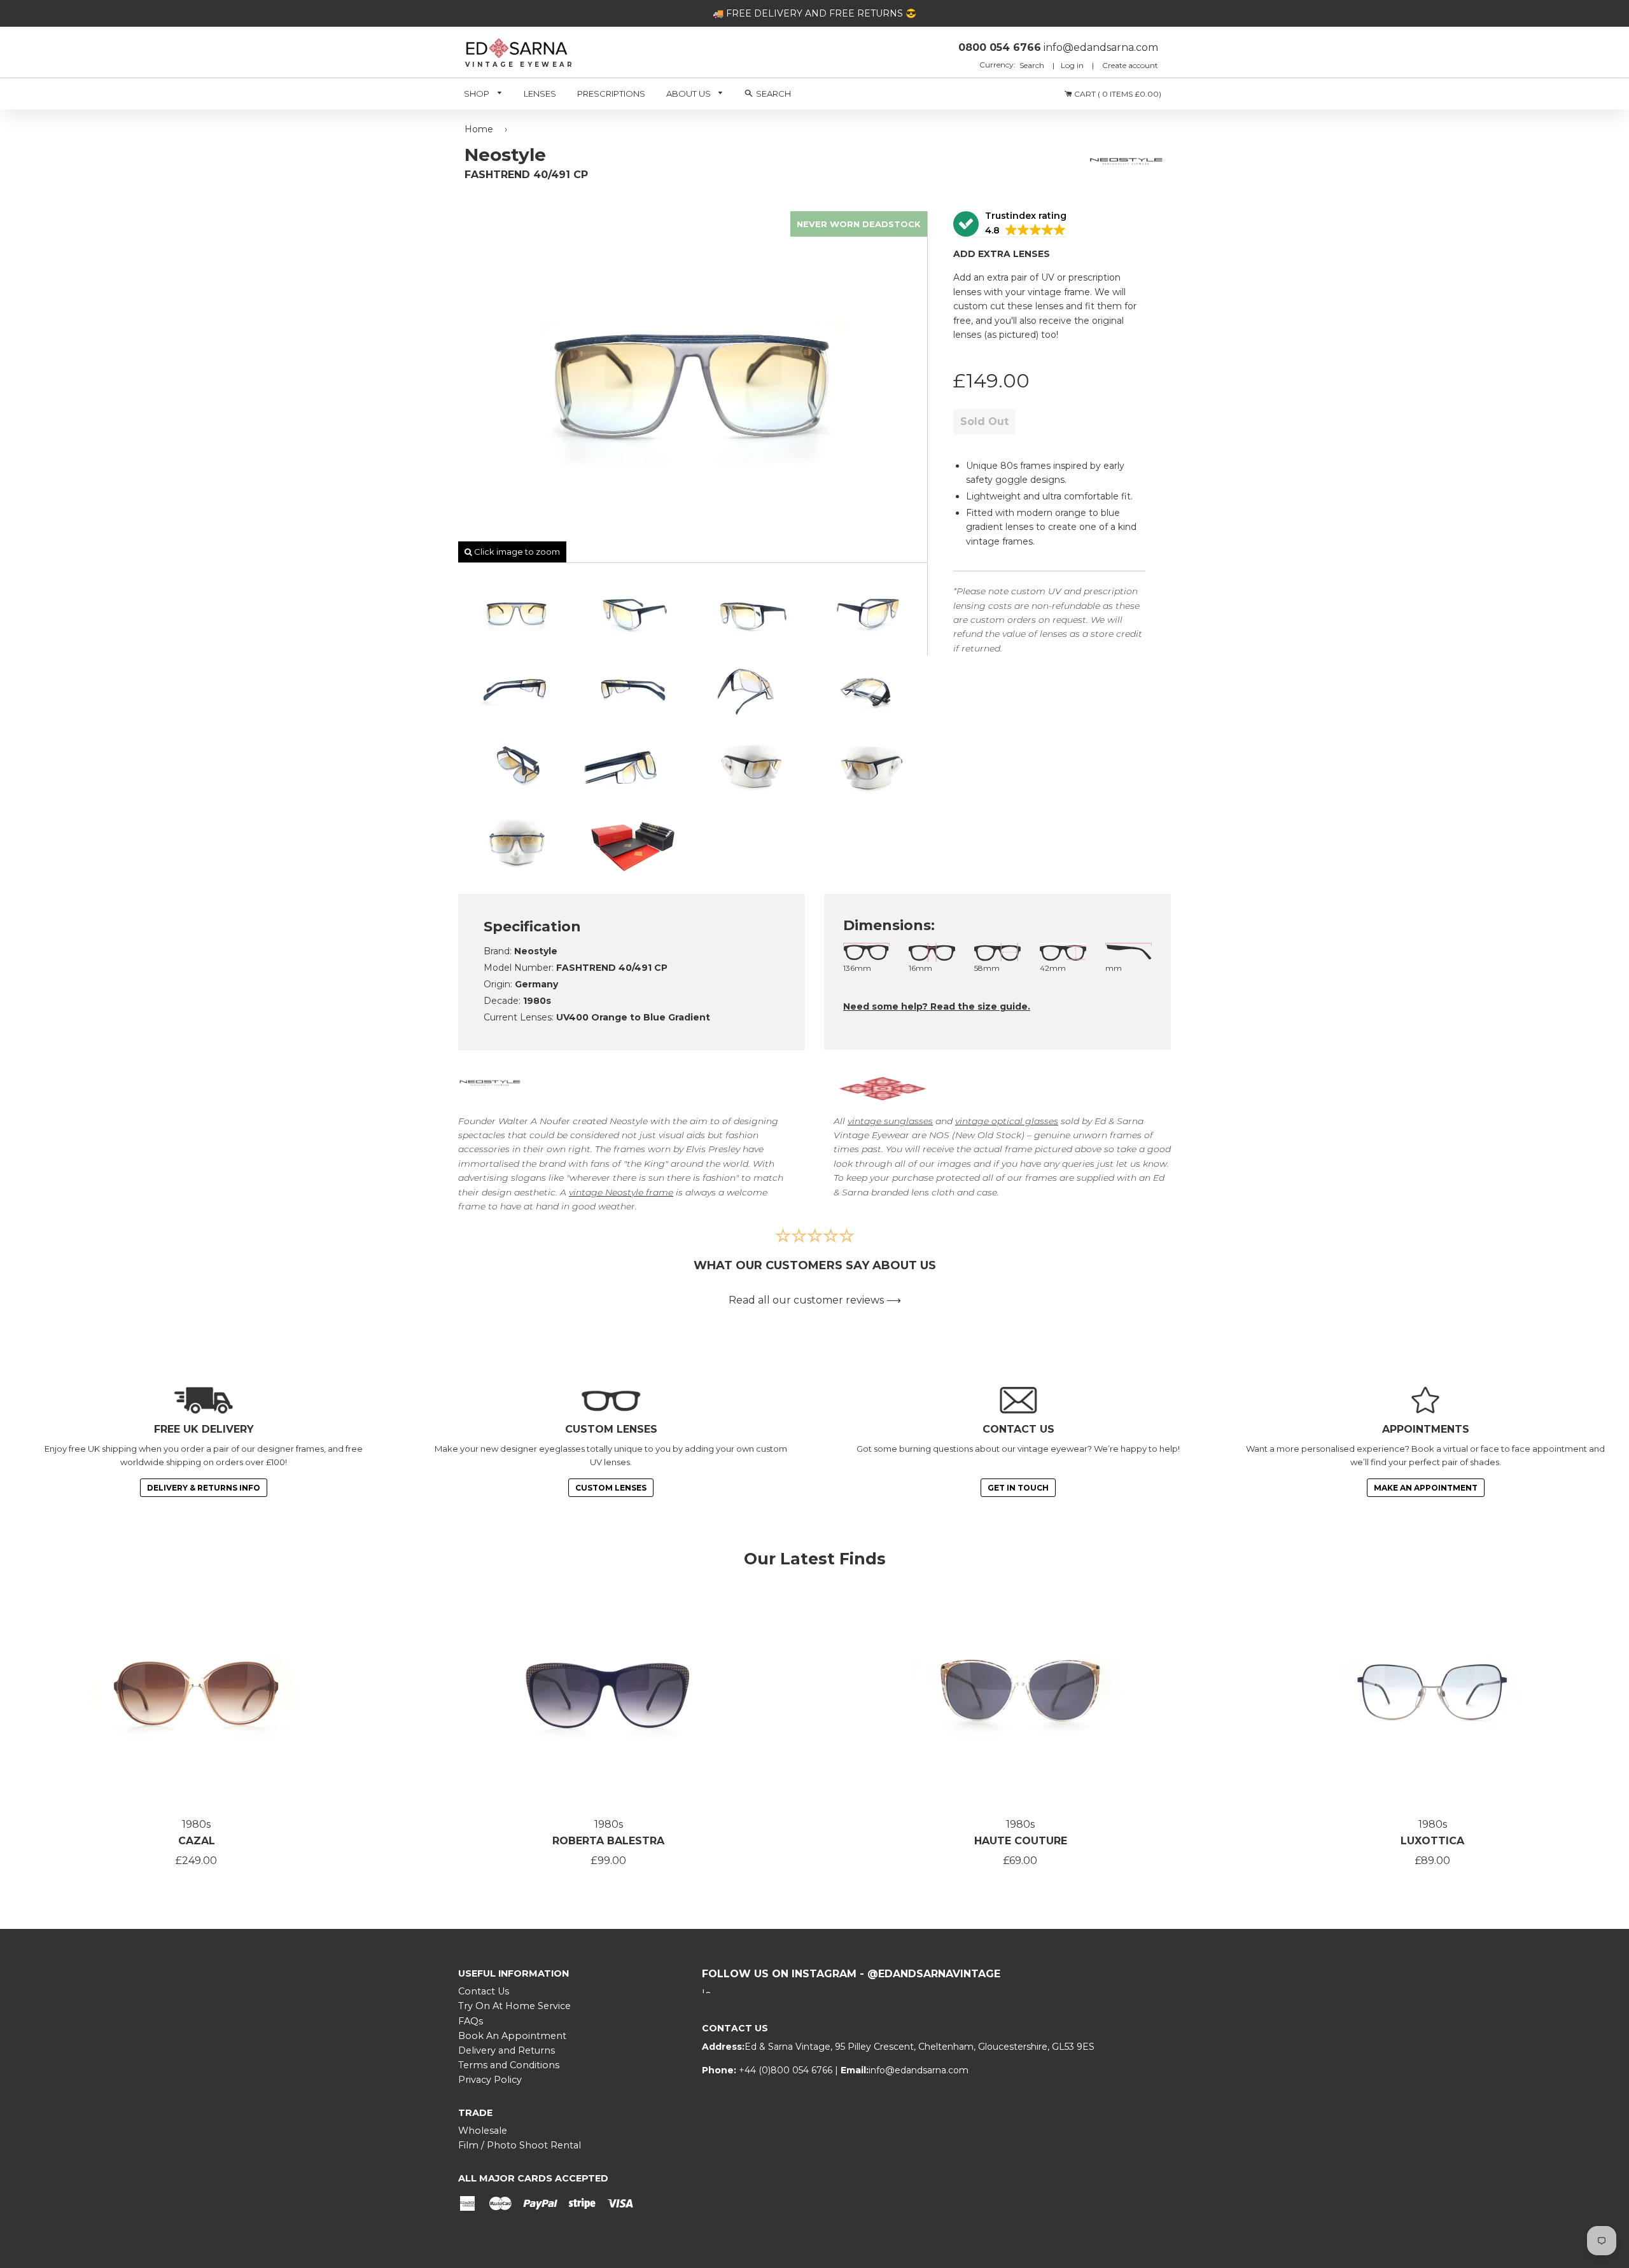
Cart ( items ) (1117, 94)
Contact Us (484, 1991)
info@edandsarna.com (919, 2070)
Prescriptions (611, 94)
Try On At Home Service (514, 2006)
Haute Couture (1021, 1841)
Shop (478, 94)
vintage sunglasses (890, 1121)
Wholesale (483, 2131)
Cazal (197, 1841)
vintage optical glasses (1007, 1121)
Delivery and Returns (507, 2050)
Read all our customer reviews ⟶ (815, 1300)
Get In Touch (1018, 1488)
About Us (689, 94)
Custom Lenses (611, 1488)
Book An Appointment (512, 2036)
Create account (1130, 65)
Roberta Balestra (608, 1841)
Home (479, 129)
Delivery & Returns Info (204, 1488)
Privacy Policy (490, 2080)
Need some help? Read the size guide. (937, 1006)
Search (1033, 65)
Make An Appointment (1426, 1488)
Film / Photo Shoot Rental (520, 2145)
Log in (1072, 65)
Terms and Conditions (509, 2065)
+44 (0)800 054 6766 (787, 2070)
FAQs (471, 2021)
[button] (1010, 224)
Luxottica (1432, 1841)
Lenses (540, 94)
